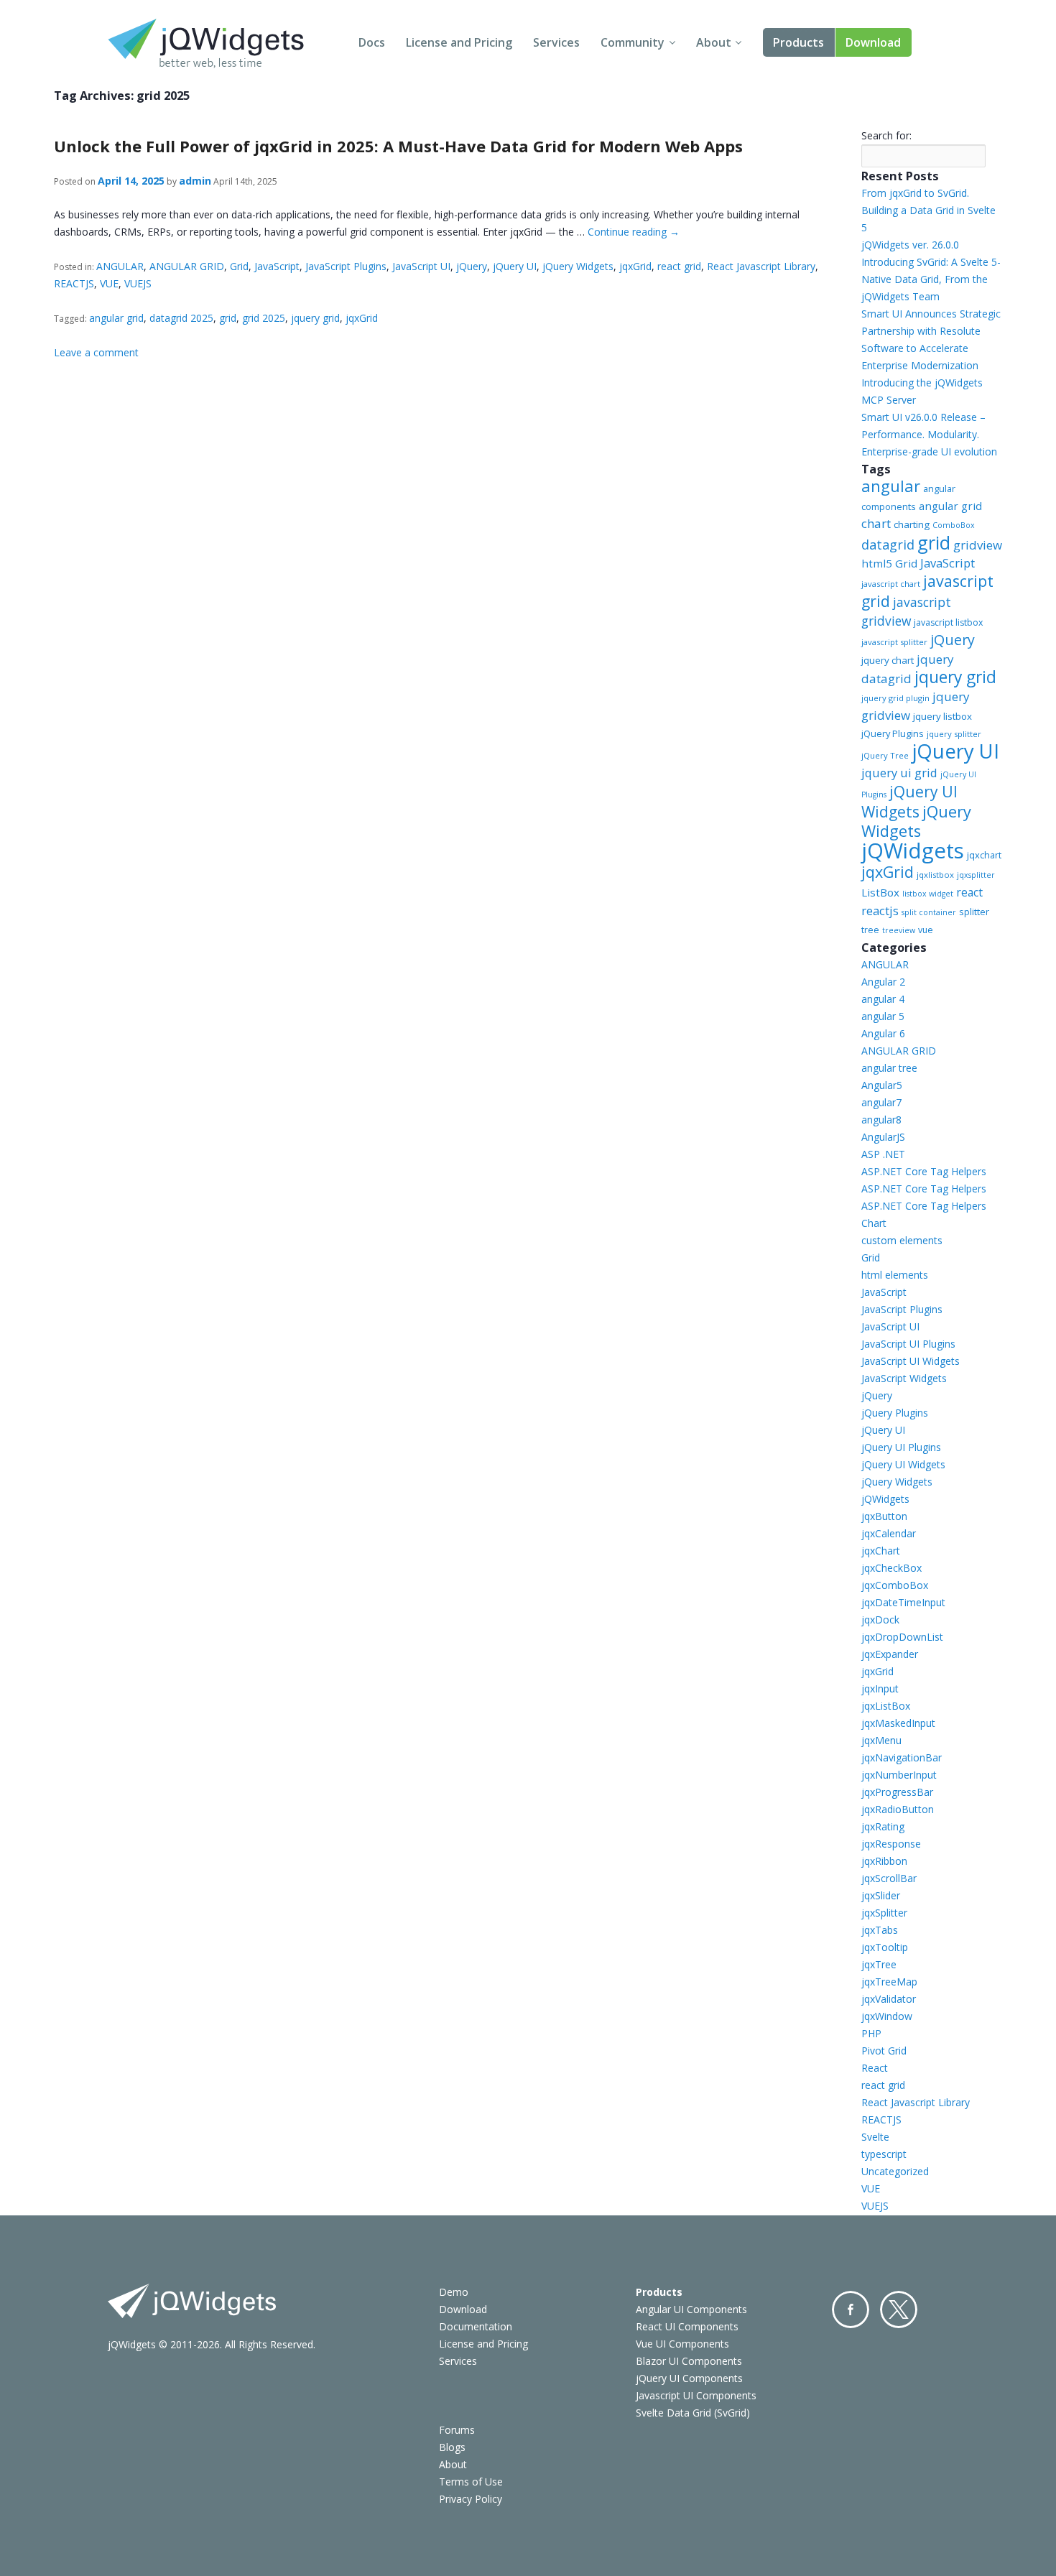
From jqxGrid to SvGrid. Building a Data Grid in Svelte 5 (928, 210)
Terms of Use (471, 2482)
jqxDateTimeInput (903, 1602)
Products (798, 42)
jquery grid (315, 318)
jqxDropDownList (902, 1637)
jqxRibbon (884, 1861)
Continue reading (634, 232)
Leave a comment (96, 352)
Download (873, 42)
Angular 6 (883, 1033)
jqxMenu (881, 1740)
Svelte (875, 2137)
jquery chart (888, 660)
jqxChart (881, 1551)
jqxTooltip (885, 1947)
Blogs (452, 2447)
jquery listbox (942, 716)
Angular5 (882, 1085)
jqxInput (880, 1688)
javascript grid (927, 591)
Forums (457, 2430)
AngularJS (883, 1137)
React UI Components (687, 2326)
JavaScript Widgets (904, 1378)
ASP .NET (883, 1154)
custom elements (902, 1240)
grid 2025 (264, 318)
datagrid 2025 (181, 318)
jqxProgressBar (897, 1792)
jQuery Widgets (578, 266)
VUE (109, 283)
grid (228, 318)
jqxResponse (891, 1844)
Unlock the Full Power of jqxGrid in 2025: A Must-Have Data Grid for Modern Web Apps (398, 146)
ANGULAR (120, 266)
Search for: (886, 135)
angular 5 (883, 1016)
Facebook (851, 2309)
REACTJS (74, 283)
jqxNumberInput (899, 1775)
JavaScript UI (421, 266)
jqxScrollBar (889, 1878)
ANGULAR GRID (187, 266)
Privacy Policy (471, 2499)
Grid (239, 266)
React (875, 2068)
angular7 (881, 1102)
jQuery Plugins (893, 733)
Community (633, 42)
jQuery (472, 266)
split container (929, 912)
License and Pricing (459, 42)
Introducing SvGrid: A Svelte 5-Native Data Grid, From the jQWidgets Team (931, 279)
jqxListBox (886, 1706)
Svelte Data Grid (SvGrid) (693, 2413)
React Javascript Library (761, 266)
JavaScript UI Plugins (908, 1344)
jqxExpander (890, 1654)
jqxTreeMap (889, 1982)
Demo (454, 2292)
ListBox (880, 892)
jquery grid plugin (895, 698)
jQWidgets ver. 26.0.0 (910, 245)
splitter (974, 912)
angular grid (116, 318)
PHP (871, 2033)
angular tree (889, 1068)
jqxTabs (880, 1930)
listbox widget (928, 894)
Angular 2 (883, 982)
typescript (884, 2154)
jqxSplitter (884, 1913)
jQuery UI (515, 266)
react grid (679, 266)
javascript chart (891, 584)
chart (876, 523)
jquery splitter (954, 734)
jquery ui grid (899, 773)
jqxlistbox (935, 875)
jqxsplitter (976, 875)
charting (912, 524)
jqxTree (879, 1964)
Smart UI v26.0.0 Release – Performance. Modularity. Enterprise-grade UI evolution (929, 434)
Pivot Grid (884, 2051)
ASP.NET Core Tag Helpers (924, 1171)
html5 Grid (889, 563)
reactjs (880, 911)
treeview (899, 930)
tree (870, 930)
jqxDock (880, 1620)
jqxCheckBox (891, 1568)
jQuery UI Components (689, 2378)
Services (556, 42)
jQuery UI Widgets (909, 802)
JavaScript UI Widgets (911, 1361)
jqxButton (884, 1516)
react (969, 892)
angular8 (881, 1120)
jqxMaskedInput (898, 1723)
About (714, 42)
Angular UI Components (691, 2309)
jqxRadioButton (898, 1809)
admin (195, 181)
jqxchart (984, 855)
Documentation (476, 2326)
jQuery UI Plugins (901, 1447)
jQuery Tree (885, 755)
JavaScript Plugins (346, 266)
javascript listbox (948, 622)
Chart (874, 1223)
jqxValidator (889, 1999)
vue (926, 930)
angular (891, 486)
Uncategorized (895, 2171)
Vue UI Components (682, 2344)
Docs (372, 42)
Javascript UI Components (696, 2395)
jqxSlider (881, 1895)
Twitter (899, 2309)
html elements (895, 1275)
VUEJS (138, 283)
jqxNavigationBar (902, 1757)
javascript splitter (894, 642)
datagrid (888, 545)
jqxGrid (635, 266)
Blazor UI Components (689, 2361)
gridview (978, 545)
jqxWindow (887, 2016)
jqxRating (883, 1826)
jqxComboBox (895, 1585)
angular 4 (883, 999)
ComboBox (954, 525)
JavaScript (277, 266)
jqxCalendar (889, 1533)
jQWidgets (913, 851)
